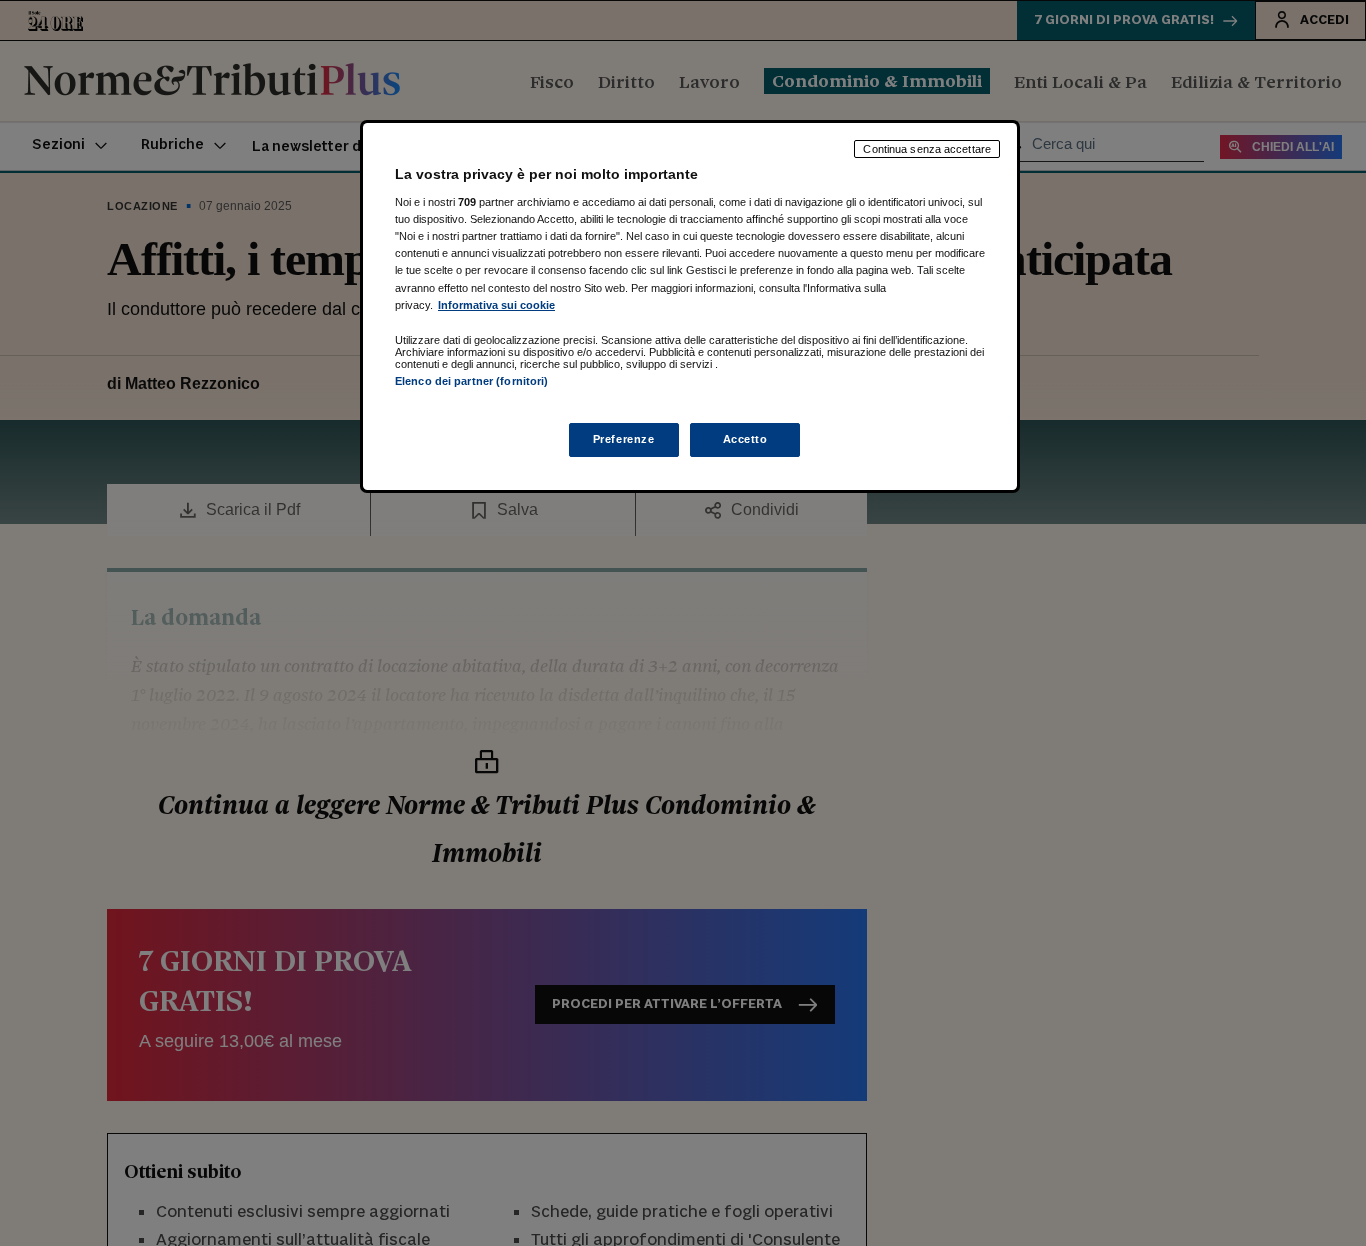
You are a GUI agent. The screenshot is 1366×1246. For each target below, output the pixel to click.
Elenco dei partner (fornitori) (471, 381)
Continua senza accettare (927, 149)
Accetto (745, 439)
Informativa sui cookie (496, 305)
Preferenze (624, 439)
